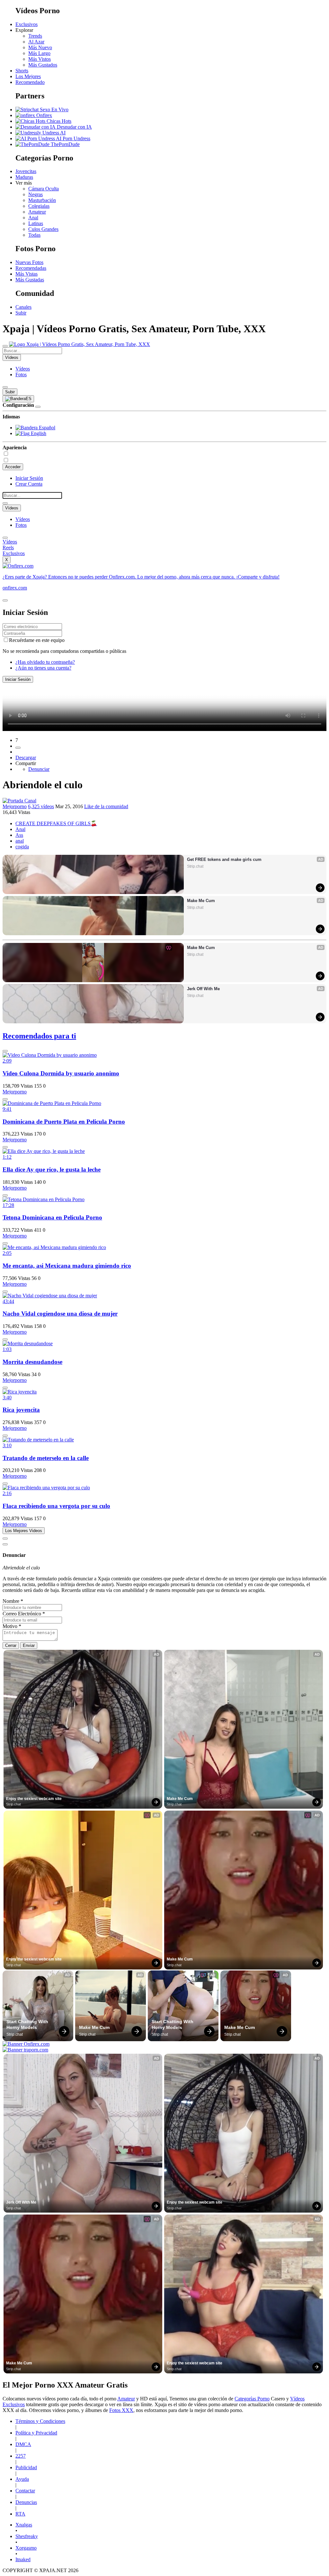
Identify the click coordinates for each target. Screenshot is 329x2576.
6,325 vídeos (41, 806)
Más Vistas (27, 274)
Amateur (37, 212)
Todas (34, 235)
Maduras (24, 177)
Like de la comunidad (106, 806)
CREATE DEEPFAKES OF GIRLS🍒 (56, 823)
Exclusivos (27, 24)
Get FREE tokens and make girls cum (224, 859)
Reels (8, 548)
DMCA (23, 2444)
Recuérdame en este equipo (37, 640)
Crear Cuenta (29, 484)
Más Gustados (43, 65)
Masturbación (42, 200)
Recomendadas (31, 268)
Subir (21, 313)
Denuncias (26, 2502)
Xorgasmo (26, 2548)
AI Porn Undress (73, 138)
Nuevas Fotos (29, 262)
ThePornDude (65, 144)
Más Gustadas (30, 280)
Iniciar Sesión (29, 478)
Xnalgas (24, 2525)
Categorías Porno (252, 2399)
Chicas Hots (58, 121)
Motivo (12, 1626)
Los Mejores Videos (24, 1531)
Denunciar (39, 769)
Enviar (29, 1645)
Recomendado (30, 82)
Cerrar (11, 1645)
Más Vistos (40, 59)
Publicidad (26, 2467)
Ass (19, 835)
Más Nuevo (40, 47)
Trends (35, 36)
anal (20, 841)
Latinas (36, 223)
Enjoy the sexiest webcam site (34, 1799)
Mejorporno (15, 806)
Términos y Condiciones (40, 2421)
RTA (20, 2514)
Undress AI (53, 133)
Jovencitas (26, 171)
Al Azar (36, 42)
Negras (36, 194)
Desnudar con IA (74, 127)
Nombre (13, 1601)
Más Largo (39, 53)
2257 (21, 2456)
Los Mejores (28, 76)
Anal (33, 218)
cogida (22, 847)
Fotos (21, 375)
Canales (23, 307)
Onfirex (44, 115)
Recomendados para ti (39, 1036)
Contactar (25, 2491)
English (38, 433)
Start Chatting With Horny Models (28, 2024)
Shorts (22, 71)
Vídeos (23, 369)
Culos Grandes (43, 229)
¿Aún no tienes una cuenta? (43, 668)
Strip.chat (195, 866)
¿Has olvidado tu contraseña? (45, 662)
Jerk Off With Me (203, 989)
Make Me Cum (201, 901)
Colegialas (39, 206)
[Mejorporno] (19, 801)
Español (46, 428)
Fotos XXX (121, 2410)
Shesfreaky (27, 2536)
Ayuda (22, 2479)
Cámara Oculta (44, 189)
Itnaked (23, 2559)
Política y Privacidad (36, 2433)
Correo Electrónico (24, 1614)
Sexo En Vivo (53, 110)
